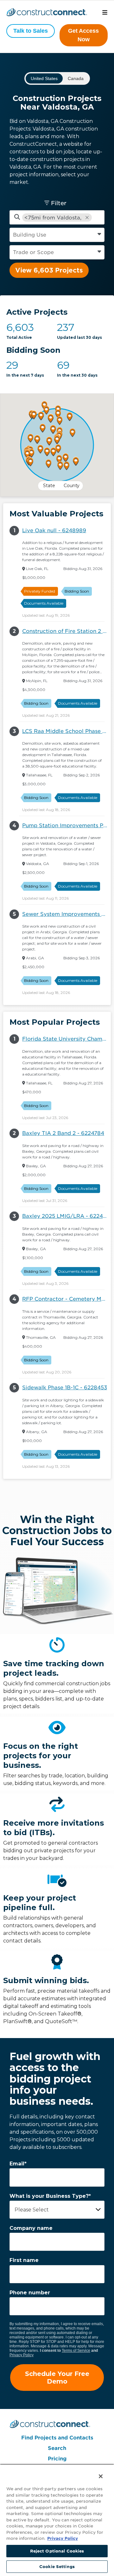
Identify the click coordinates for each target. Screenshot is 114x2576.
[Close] (96, 2472)
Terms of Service (76, 2351)
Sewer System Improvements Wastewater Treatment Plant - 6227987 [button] (66, 914)
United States (44, 78)
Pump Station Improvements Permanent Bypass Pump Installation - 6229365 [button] (66, 825)
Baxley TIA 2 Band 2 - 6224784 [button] (63, 1133)
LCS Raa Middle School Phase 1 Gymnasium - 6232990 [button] (66, 731)
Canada (76, 78)
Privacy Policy (22, 2355)
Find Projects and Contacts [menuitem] (57, 2438)
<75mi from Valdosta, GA (53, 218)
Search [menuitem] (57, 2448)
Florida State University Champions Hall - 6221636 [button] (66, 1039)
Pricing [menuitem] (57, 2459)
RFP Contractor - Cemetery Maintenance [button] (66, 1299)
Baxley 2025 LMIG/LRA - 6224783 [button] (66, 1216)
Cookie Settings (57, 2567)
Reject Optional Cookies (57, 2551)
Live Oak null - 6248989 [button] (54, 530)
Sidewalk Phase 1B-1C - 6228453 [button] (65, 1388)
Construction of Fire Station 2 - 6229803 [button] (66, 631)
